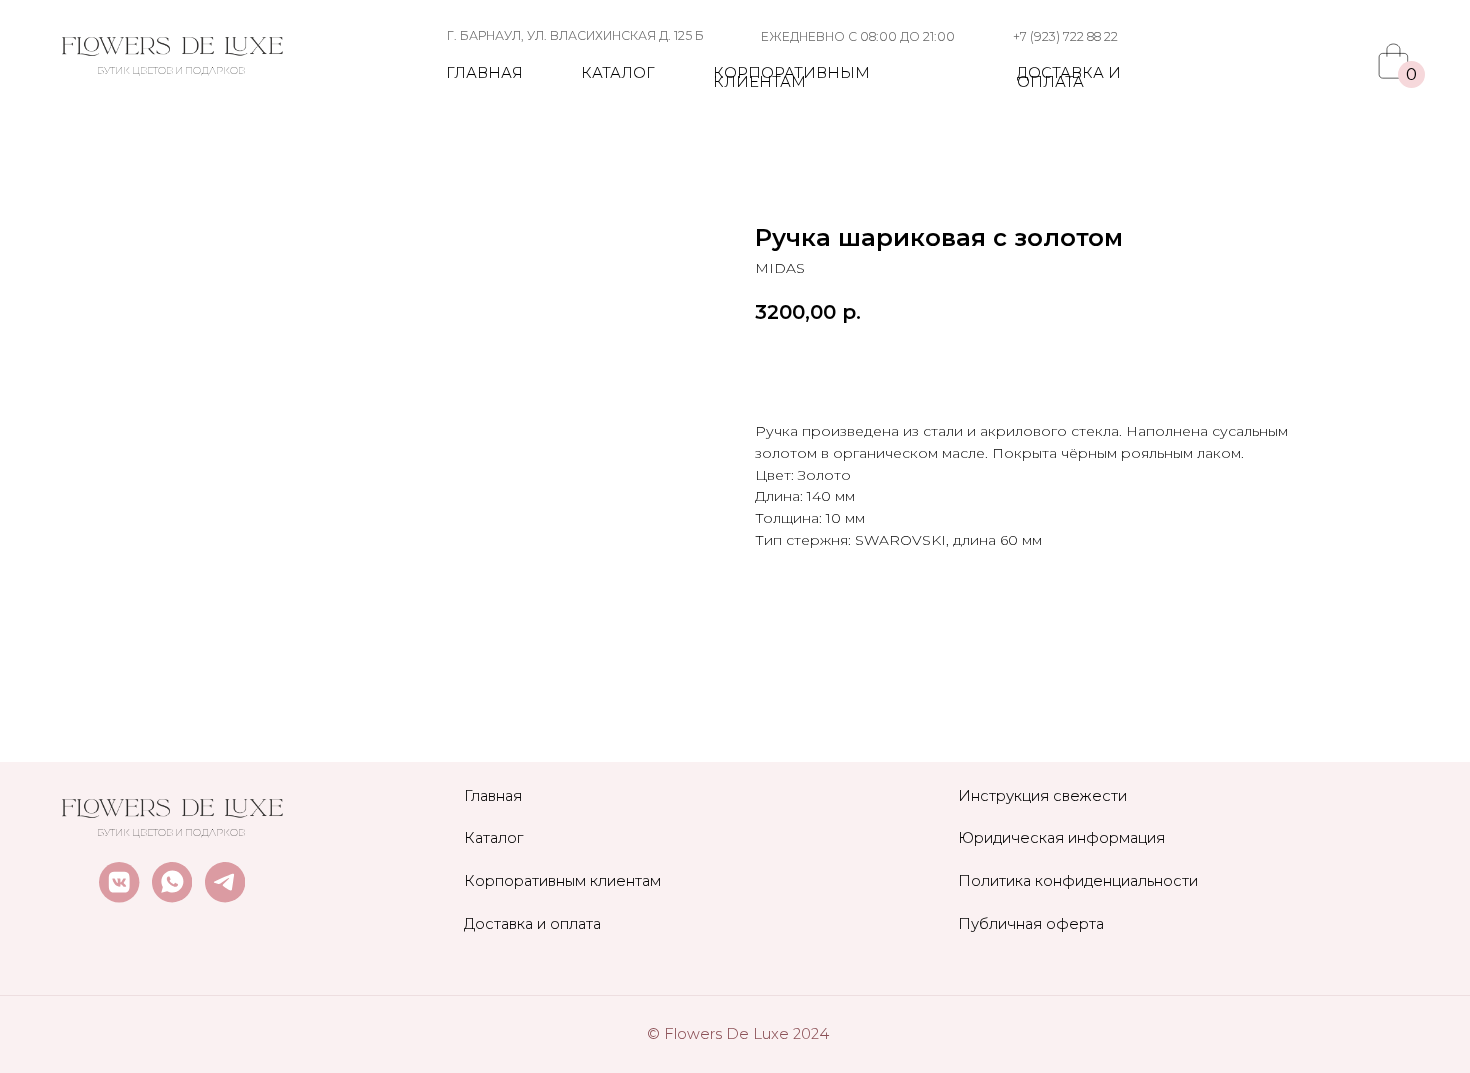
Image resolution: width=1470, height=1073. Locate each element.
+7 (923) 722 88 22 (1065, 36)
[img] (172, 47)
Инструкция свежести (1042, 796)
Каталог (618, 73)
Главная (484, 73)
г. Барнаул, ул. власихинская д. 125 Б (575, 35)
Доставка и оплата (1069, 78)
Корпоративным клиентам (791, 78)
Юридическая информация (1061, 838)
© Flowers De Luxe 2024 (738, 1034)
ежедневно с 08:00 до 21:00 (858, 36)
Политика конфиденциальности (1078, 881)
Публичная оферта (1031, 924)
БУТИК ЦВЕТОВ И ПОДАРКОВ (171, 70)
